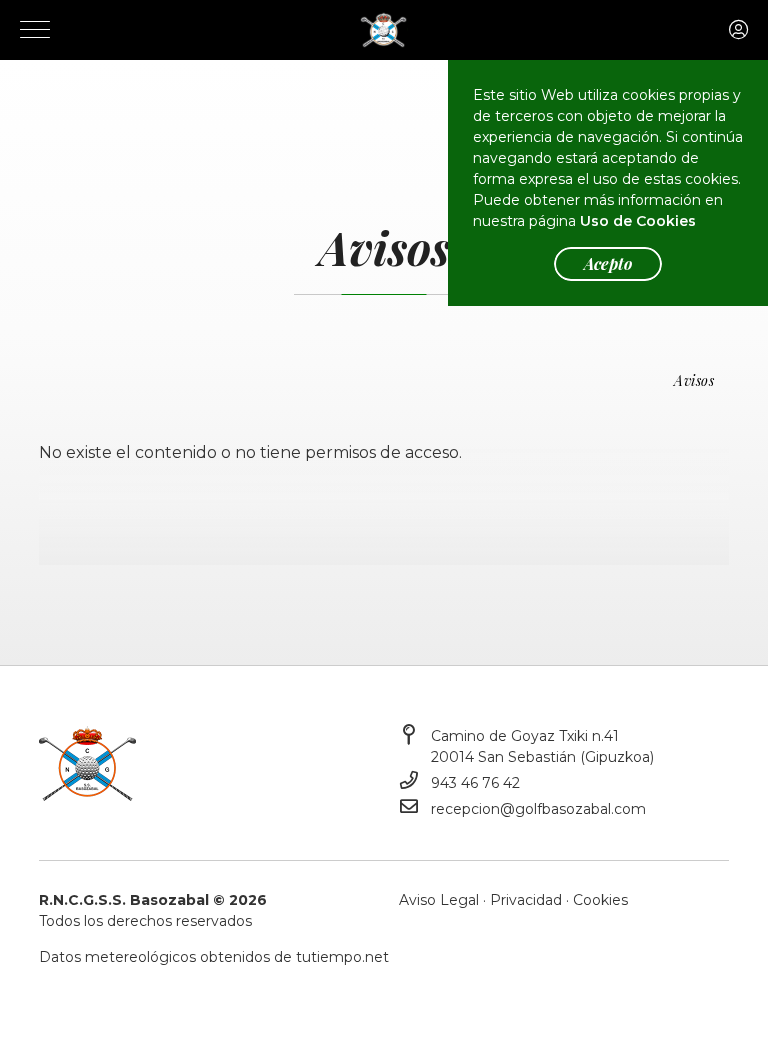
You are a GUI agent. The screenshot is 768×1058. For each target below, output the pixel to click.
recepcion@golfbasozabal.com (538, 809)
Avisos (694, 380)
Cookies (600, 900)
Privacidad (526, 900)
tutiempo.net (342, 957)
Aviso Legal (439, 900)
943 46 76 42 (475, 783)
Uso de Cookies (638, 221)
